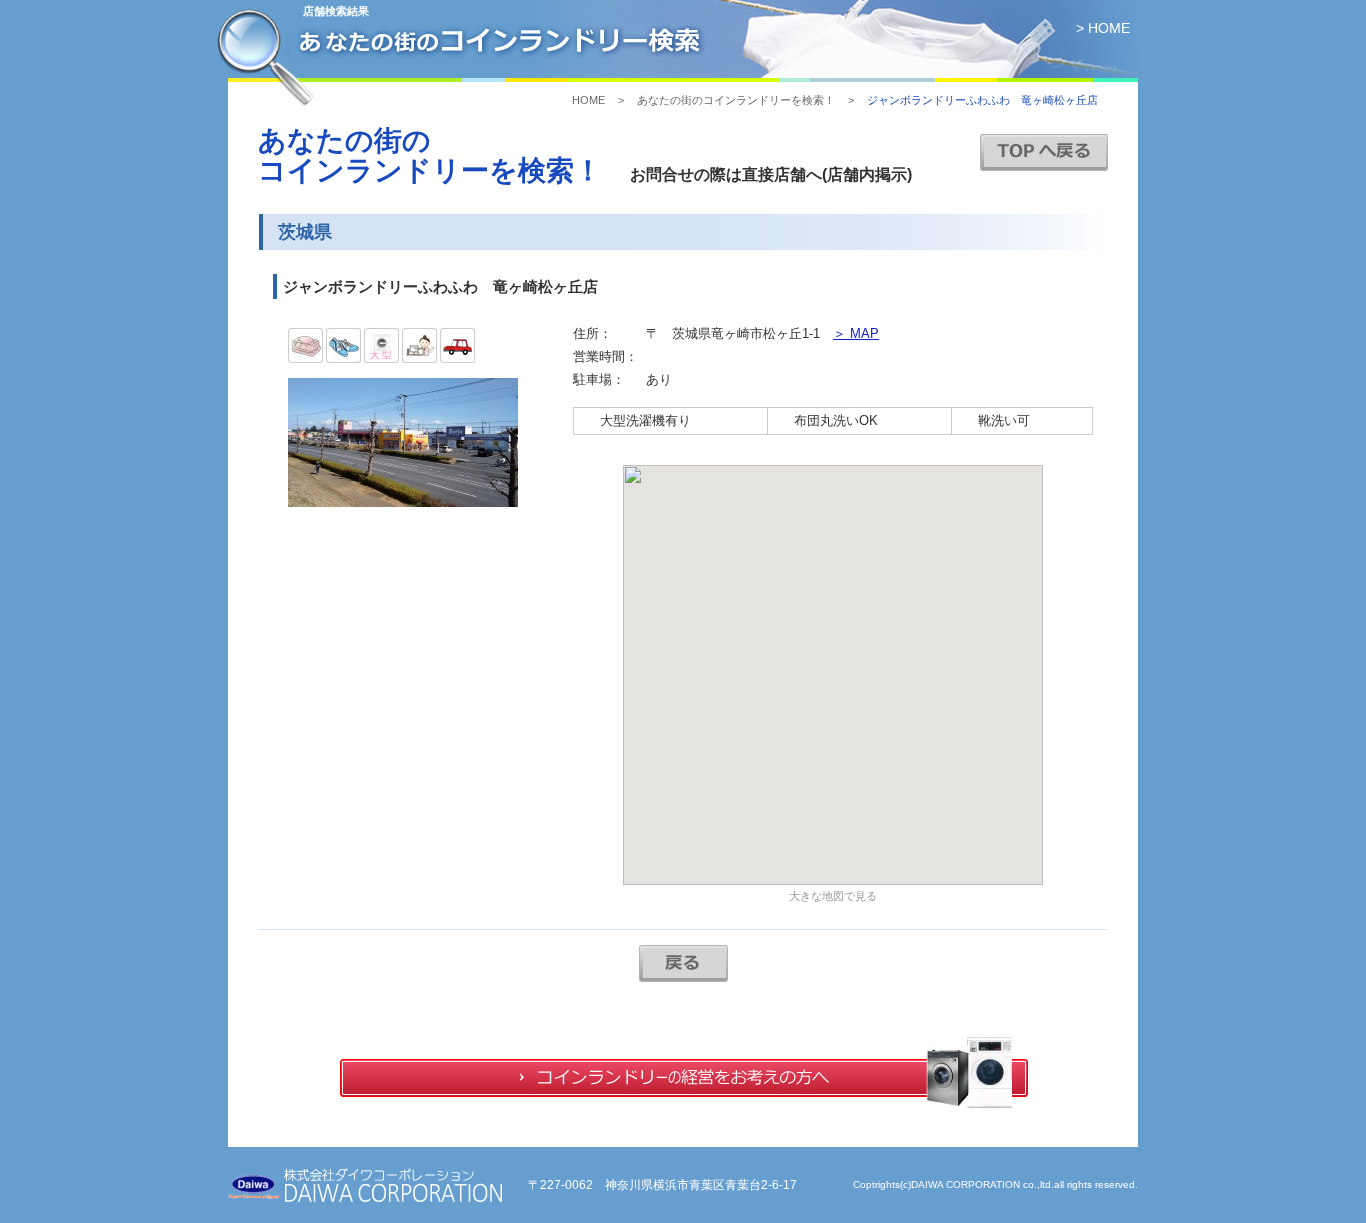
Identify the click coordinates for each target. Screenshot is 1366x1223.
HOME (588, 100)
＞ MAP (856, 333)
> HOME (1103, 28)
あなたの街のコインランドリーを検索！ (736, 100)
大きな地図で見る (833, 896)
